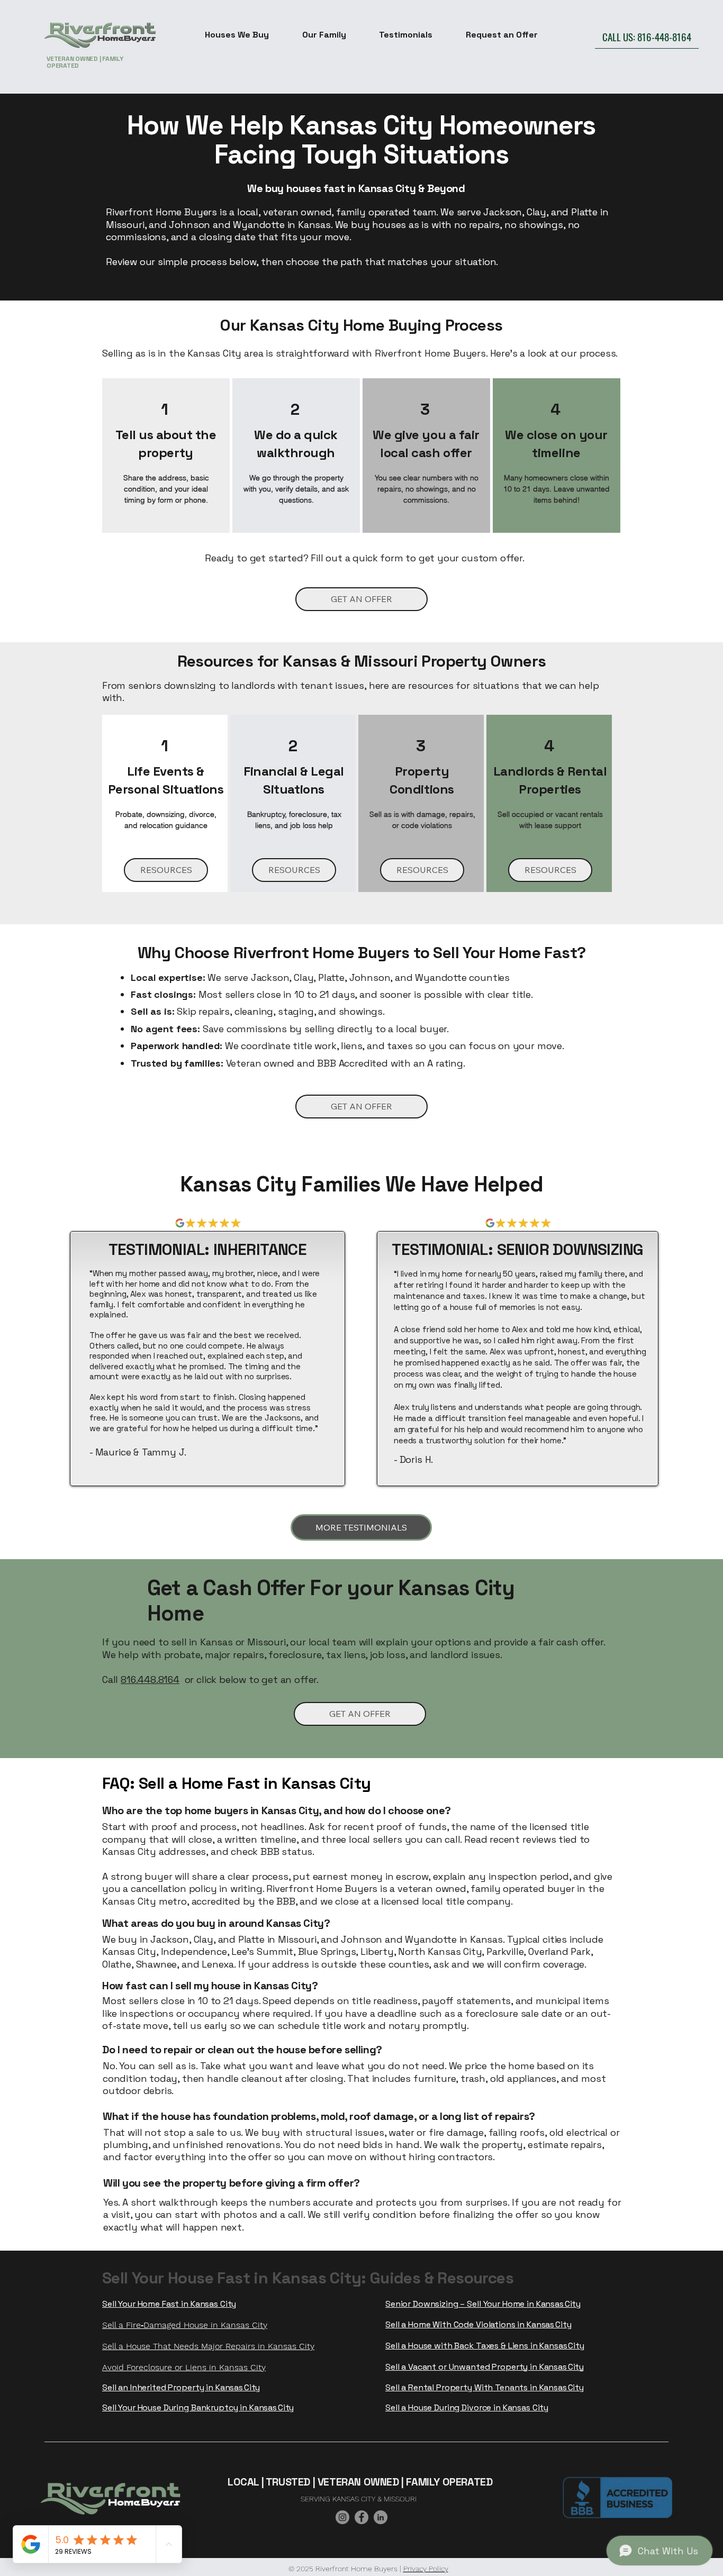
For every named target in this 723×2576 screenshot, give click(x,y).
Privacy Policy (426, 2569)
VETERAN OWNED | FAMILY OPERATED (85, 62)
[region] (166, 455)
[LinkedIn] (381, 2517)
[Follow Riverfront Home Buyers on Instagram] (342, 2517)
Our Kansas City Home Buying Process (361, 325)
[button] (237, 35)
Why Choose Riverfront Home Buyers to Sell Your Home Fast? (362, 953)
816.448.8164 (150, 1680)
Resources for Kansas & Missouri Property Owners (362, 661)
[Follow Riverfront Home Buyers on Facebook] (361, 2517)
